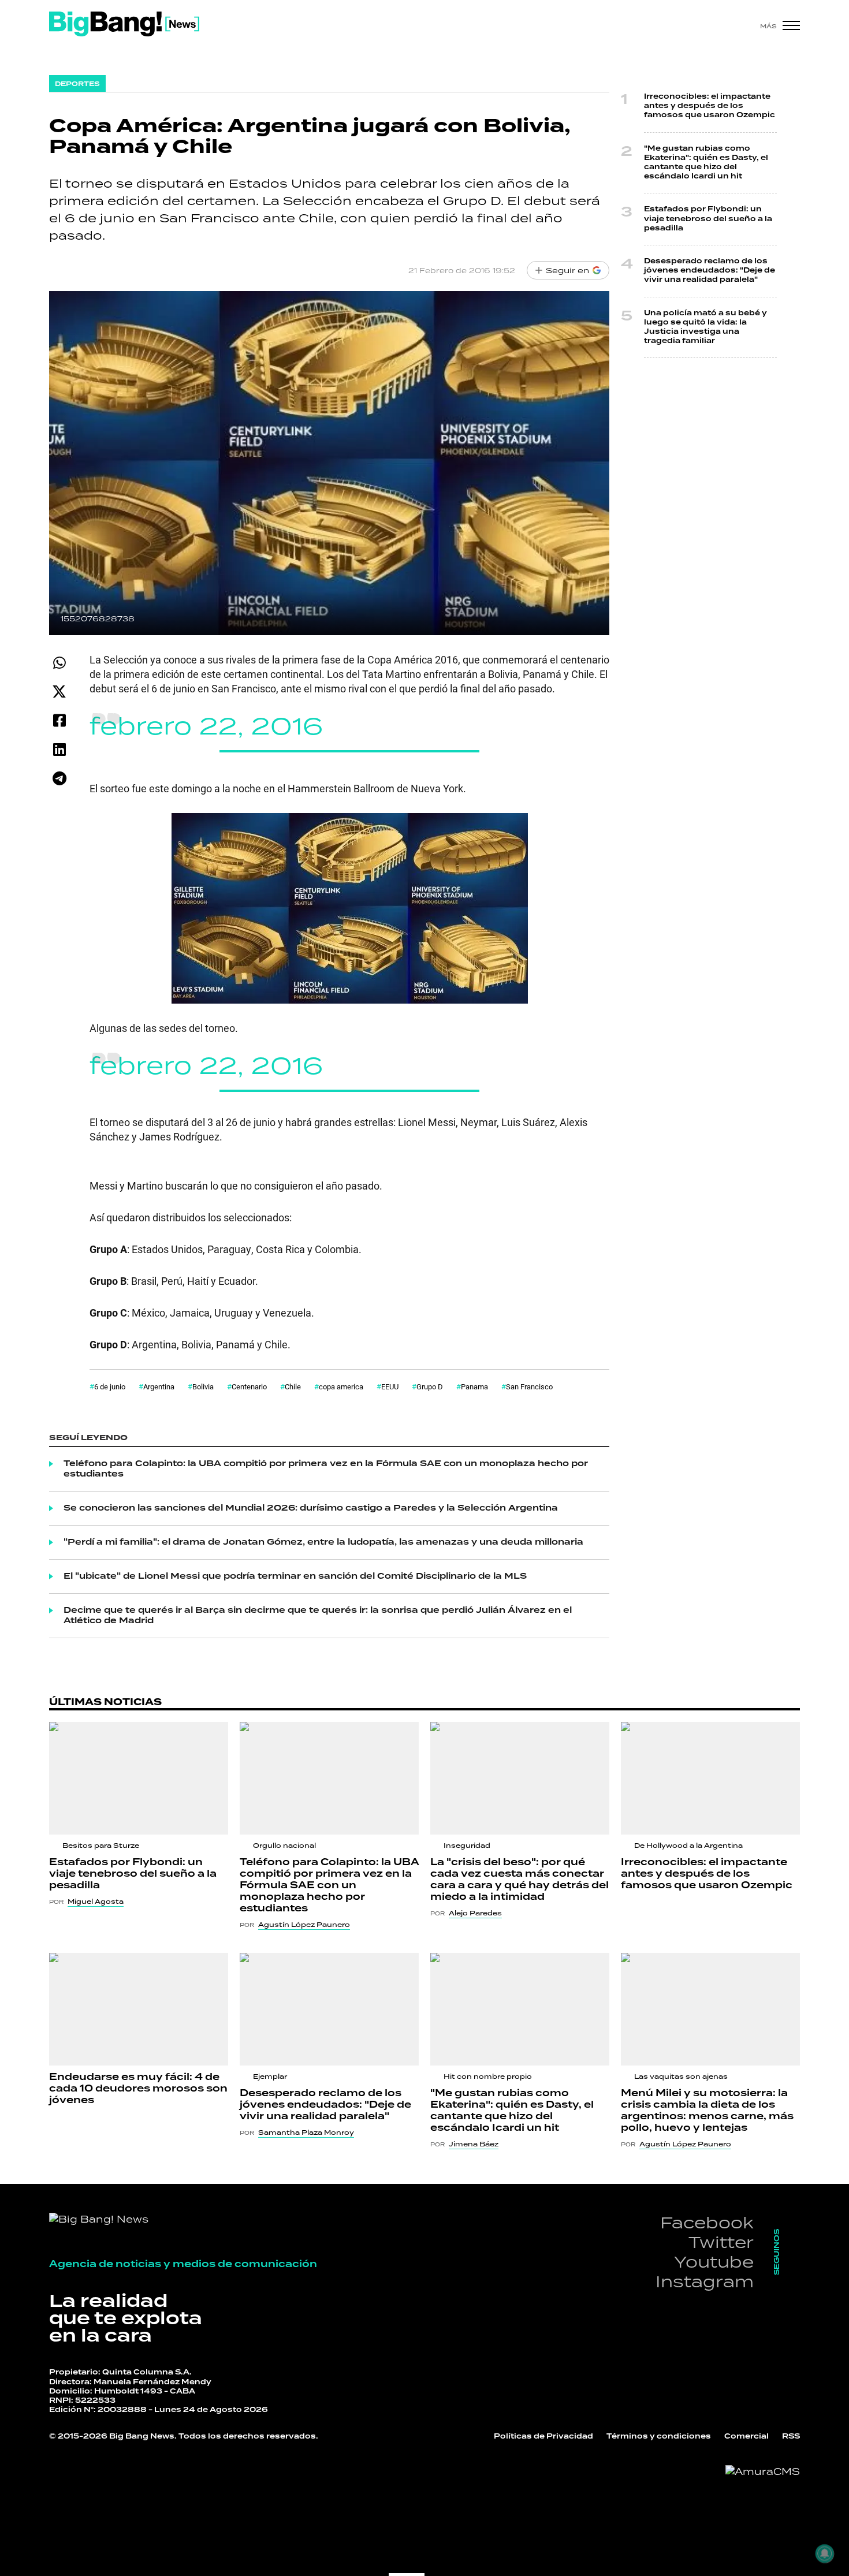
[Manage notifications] (825, 2553)
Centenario (249, 1386)
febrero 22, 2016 (206, 726)
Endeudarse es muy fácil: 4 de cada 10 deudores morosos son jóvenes (138, 2089)
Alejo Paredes (475, 1913)
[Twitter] (59, 691)
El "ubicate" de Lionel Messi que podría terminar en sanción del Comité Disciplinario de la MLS (295, 1576)
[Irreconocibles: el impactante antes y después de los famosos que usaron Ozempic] (710, 1778)
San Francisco (529, 1386)
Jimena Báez (474, 2144)
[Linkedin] (59, 749)
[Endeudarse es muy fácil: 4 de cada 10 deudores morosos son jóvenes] (139, 2009)
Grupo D (430, 1386)
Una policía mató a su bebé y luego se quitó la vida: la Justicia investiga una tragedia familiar (705, 327)
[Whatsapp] (59, 663)
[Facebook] (59, 720)
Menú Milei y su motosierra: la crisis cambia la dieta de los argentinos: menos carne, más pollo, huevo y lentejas (707, 2111)
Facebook (707, 2222)
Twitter (721, 2242)
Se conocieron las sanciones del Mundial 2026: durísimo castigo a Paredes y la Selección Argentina (311, 1508)
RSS (791, 2437)
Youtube (714, 2262)
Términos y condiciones (659, 2437)
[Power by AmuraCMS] (763, 2471)
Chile (293, 1386)
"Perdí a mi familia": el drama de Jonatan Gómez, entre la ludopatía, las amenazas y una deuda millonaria (323, 1542)
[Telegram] (59, 778)
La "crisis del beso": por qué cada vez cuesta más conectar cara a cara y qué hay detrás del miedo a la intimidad (520, 1880)
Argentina (159, 1386)
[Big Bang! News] (124, 24)
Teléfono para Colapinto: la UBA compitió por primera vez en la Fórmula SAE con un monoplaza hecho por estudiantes (326, 1469)
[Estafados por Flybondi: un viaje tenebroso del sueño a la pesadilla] (139, 1778)
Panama (474, 1386)
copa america (341, 1386)
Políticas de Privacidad (543, 2437)
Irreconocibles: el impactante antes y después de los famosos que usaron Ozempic (710, 106)
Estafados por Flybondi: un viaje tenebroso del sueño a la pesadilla (708, 219)
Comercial (746, 2437)
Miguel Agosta (96, 1902)
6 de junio (110, 1386)
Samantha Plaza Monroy (306, 2133)
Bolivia (203, 1386)
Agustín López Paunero (304, 1925)
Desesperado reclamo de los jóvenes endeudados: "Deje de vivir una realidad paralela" (710, 271)
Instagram (705, 2281)
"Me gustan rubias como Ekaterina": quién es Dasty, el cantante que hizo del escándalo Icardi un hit (706, 163)
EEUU (390, 1386)
